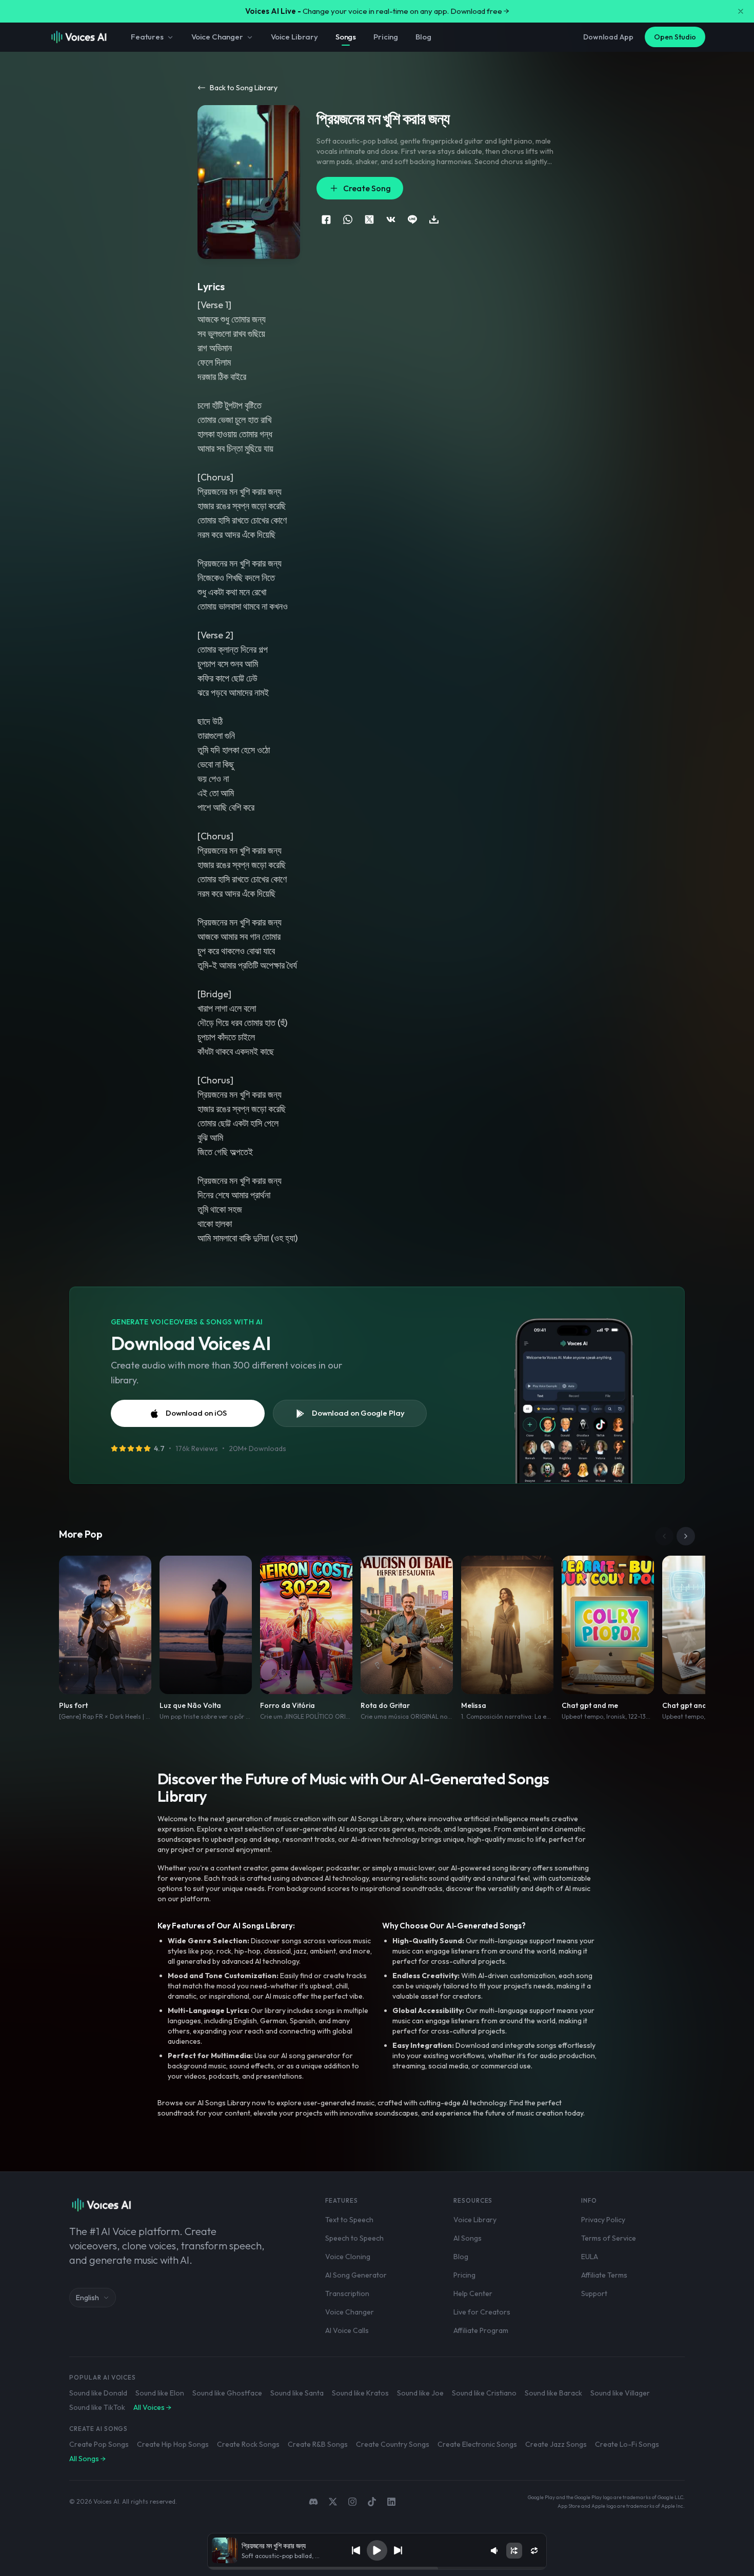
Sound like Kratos (360, 2393)
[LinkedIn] (391, 2502)
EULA (590, 2257)
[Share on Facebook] (326, 219)
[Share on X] (369, 219)
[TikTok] (372, 2502)
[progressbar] (377, 2568)
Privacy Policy (603, 2220)
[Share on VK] (391, 219)
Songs (346, 37)
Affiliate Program (481, 2330)
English (87, 2298)
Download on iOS (196, 1413)
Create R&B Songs (318, 2444)
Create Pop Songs (99, 2444)
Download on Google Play (358, 1413)
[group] (377, 2568)
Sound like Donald (98, 2393)
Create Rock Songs (248, 2444)
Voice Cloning (348, 2257)
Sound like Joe (420, 2393)
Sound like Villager (620, 2393)
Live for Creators (482, 2312)
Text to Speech (349, 2220)
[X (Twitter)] (333, 2502)
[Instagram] (352, 2502)
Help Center (473, 2293)
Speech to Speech (354, 2238)
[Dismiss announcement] (741, 11)
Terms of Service (609, 2238)
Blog (423, 37)
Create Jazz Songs (556, 2444)
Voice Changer (217, 37)
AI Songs (468, 2238)
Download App (608, 37)
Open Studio (675, 37)
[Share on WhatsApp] (348, 219)
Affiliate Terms (604, 2275)
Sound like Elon (160, 2393)
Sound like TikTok (97, 2407)
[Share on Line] (412, 219)
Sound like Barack (553, 2393)
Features (147, 37)
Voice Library (294, 37)
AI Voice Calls (347, 2330)
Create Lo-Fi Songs (627, 2444)
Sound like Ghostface (227, 2393)
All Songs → (87, 2459)
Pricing (386, 37)
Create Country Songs (393, 2444)
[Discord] (313, 2502)
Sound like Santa (297, 2393)
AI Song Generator (356, 2275)
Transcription (347, 2293)
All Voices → (152, 2407)
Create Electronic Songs (477, 2444)
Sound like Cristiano (484, 2393)
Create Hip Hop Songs (173, 2444)
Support (594, 2293)
